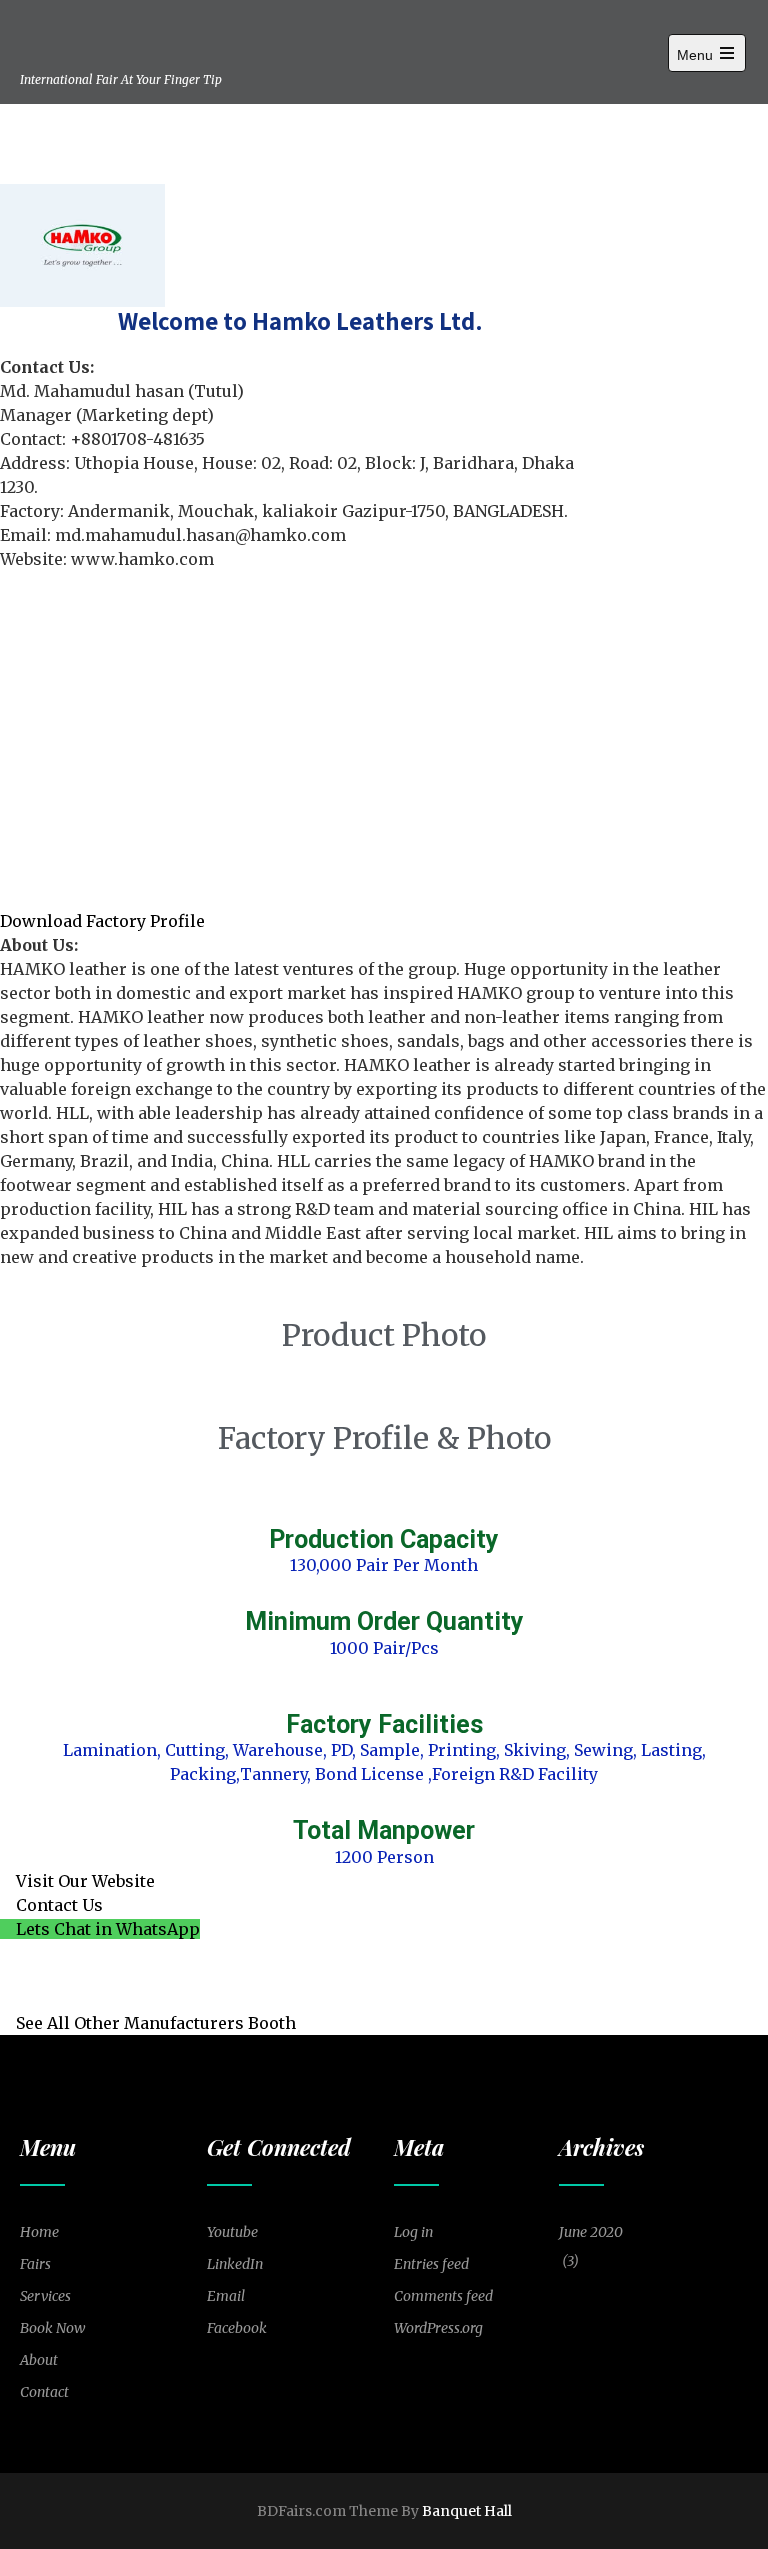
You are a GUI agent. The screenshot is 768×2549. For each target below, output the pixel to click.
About (39, 2360)
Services (45, 2296)
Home (39, 2232)
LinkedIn (235, 2264)
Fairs (35, 2264)
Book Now (52, 2328)
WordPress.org (438, 2328)
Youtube (232, 2232)
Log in (413, 2232)
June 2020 (591, 2232)
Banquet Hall (467, 2511)
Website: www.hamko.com (107, 559)
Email (226, 2296)
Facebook (237, 2328)
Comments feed (443, 2296)
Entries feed (431, 2264)
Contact (44, 2392)
